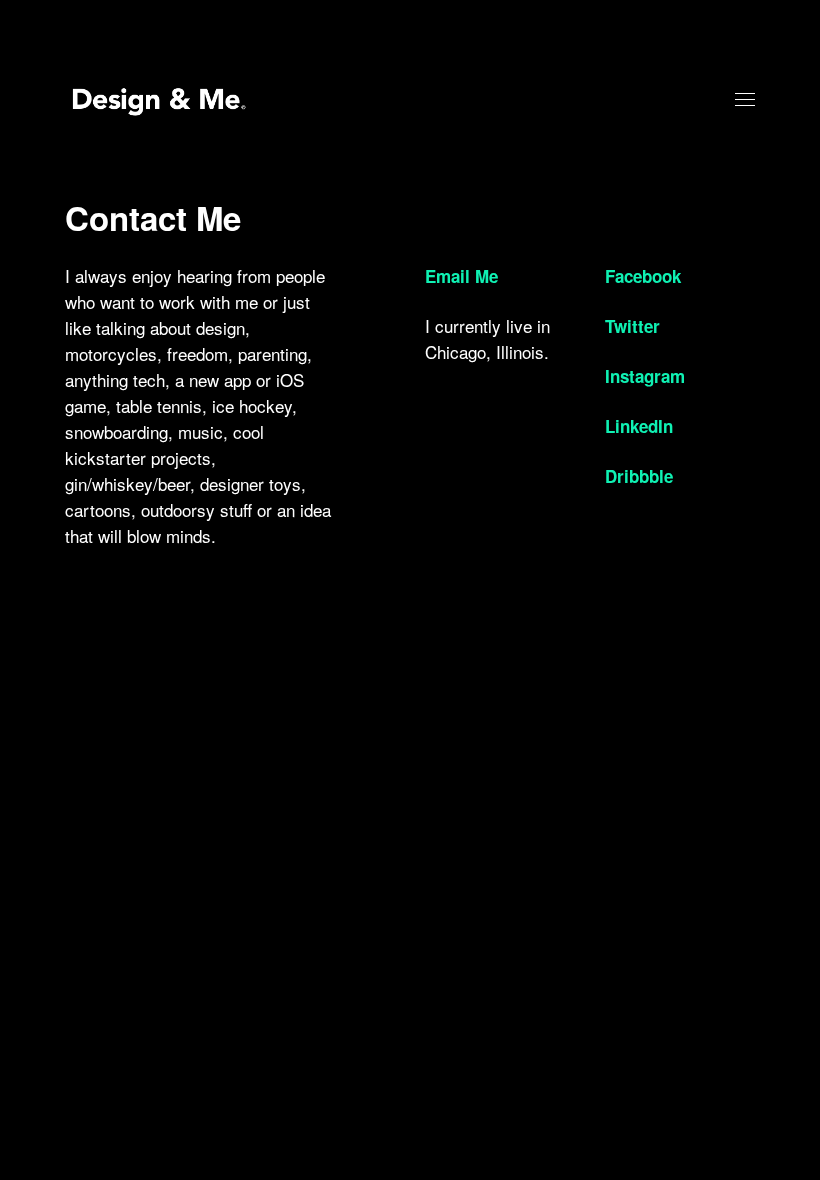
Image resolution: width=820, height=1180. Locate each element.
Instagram (645, 376)
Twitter (632, 326)
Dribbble (639, 476)
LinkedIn (639, 426)
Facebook (643, 276)
